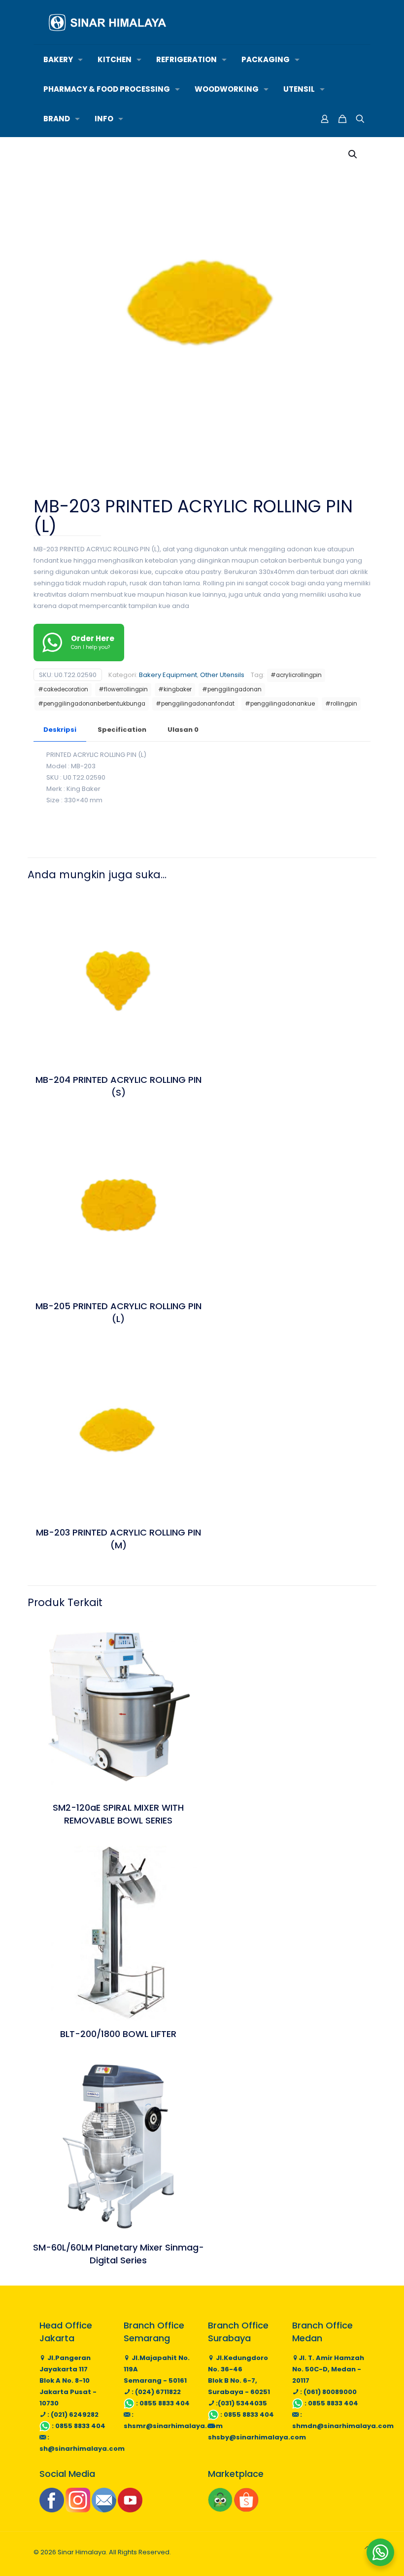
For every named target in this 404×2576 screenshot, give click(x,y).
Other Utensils (222, 675)
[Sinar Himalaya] (107, 22)
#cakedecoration (63, 689)
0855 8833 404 (80, 2426)
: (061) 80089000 (328, 2392)
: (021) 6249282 (72, 2415)
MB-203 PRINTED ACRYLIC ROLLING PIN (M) (118, 1539)
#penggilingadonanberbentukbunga (92, 704)
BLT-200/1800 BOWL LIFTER (118, 2034)
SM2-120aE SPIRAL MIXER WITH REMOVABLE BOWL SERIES (118, 1814)
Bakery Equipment (168, 675)
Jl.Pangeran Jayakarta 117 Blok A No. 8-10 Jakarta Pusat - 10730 (68, 2380)
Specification (122, 730)
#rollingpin (341, 704)
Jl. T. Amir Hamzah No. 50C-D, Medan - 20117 (328, 2369)
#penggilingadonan (232, 689)
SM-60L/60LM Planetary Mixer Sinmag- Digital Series (118, 2254)
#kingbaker (175, 689)
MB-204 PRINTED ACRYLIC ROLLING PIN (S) (118, 1086)
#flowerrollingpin (123, 689)
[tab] (60, 730)
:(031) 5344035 (241, 2403)
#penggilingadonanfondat (195, 704)
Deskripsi (60, 730)
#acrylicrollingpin (296, 675)
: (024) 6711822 (155, 2392)
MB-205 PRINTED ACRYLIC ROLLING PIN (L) (118, 1312)
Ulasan (183, 730)
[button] (353, 154)
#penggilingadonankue (280, 704)
